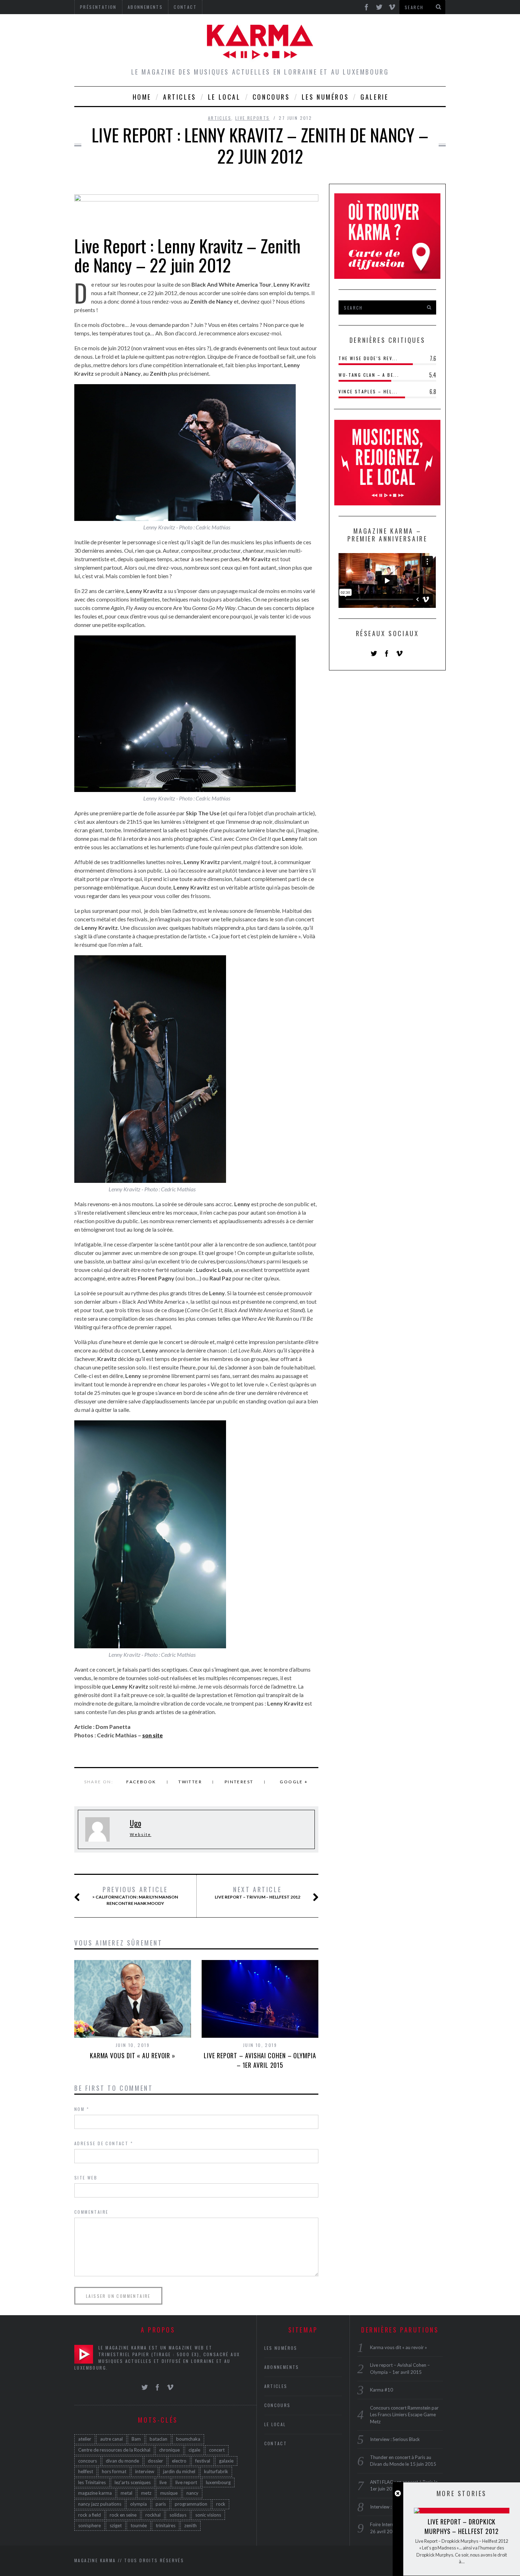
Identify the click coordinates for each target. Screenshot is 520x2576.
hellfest (86, 2471)
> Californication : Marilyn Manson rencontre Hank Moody (135, 1896)
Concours (271, 97)
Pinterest (239, 1782)
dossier (155, 2461)
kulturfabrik (216, 2471)
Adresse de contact (104, 2143)
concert (217, 2450)
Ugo (135, 1823)
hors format (114, 2471)
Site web (86, 2178)
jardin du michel (179, 2471)
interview (145, 2471)
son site (152, 1735)
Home (142, 97)
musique (169, 2493)
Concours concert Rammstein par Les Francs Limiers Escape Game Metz (404, 2415)
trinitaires (166, 2525)
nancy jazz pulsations (100, 2504)
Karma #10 (382, 2390)
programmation (191, 2504)
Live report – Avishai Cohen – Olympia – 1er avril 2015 (260, 2060)
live (163, 2482)
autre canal (111, 2439)
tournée (139, 2525)
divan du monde (122, 2461)
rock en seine (123, 2515)
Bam (136, 2439)
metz (146, 2493)
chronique (169, 2450)
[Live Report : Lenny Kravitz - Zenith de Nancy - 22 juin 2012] (196, 193)
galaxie (226, 2461)
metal (126, 2493)
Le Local (224, 97)
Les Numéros (325, 97)
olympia (138, 2504)
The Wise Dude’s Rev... (368, 358)
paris (161, 2504)
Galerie (374, 97)
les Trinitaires (92, 2482)
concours (88, 2461)
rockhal (153, 2515)
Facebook (141, 1782)
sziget (116, 2525)
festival (203, 2461)
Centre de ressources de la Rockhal (114, 2450)
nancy (192, 2493)
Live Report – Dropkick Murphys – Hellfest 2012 (462, 2526)
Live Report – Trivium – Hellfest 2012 (258, 1893)
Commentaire (91, 2212)
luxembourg (218, 2482)
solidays (178, 2515)
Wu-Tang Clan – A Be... (369, 375)
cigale (194, 2450)
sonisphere (89, 2525)
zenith (190, 2525)
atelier (85, 2439)
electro (179, 2461)
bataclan (158, 2439)
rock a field (89, 2515)
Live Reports (253, 118)
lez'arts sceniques (133, 2482)
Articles (180, 97)
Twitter (190, 1782)
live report (186, 2482)
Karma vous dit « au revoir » (133, 2055)
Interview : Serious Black (395, 2439)
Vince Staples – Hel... (368, 391)
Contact (276, 2443)
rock (221, 2504)
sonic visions (208, 2515)
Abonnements (282, 2367)
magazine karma (95, 2493)
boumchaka (188, 2439)
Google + (294, 1782)
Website (141, 1834)
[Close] (398, 2493)
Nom (82, 2109)
